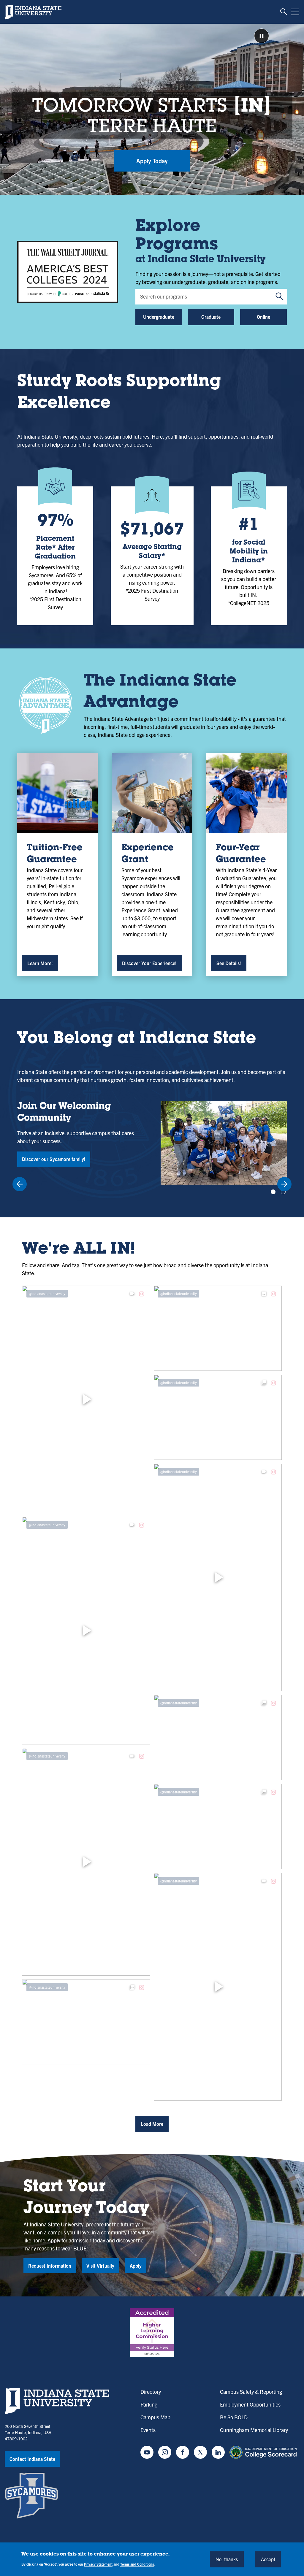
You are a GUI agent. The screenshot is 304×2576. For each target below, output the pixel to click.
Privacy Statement (98, 2564)
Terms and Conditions (137, 2564)
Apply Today (152, 161)
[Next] (284, 1184)
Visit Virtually (100, 2266)
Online (263, 317)
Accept (268, 2559)
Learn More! (40, 963)
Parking (149, 2404)
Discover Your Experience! (149, 963)
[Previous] (20, 1184)
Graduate (211, 317)
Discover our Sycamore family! (54, 1159)
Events (148, 2430)
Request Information (50, 2266)
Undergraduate (159, 317)
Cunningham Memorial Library (254, 2430)
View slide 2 (283, 1192)
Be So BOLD (234, 2417)
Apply (136, 2266)
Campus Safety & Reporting (251, 2392)
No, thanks (227, 2559)
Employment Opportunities (250, 2404)
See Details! (229, 963)
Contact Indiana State (32, 2459)
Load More (152, 2124)
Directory (151, 2392)
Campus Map (155, 2417)
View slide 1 (273, 1192)
